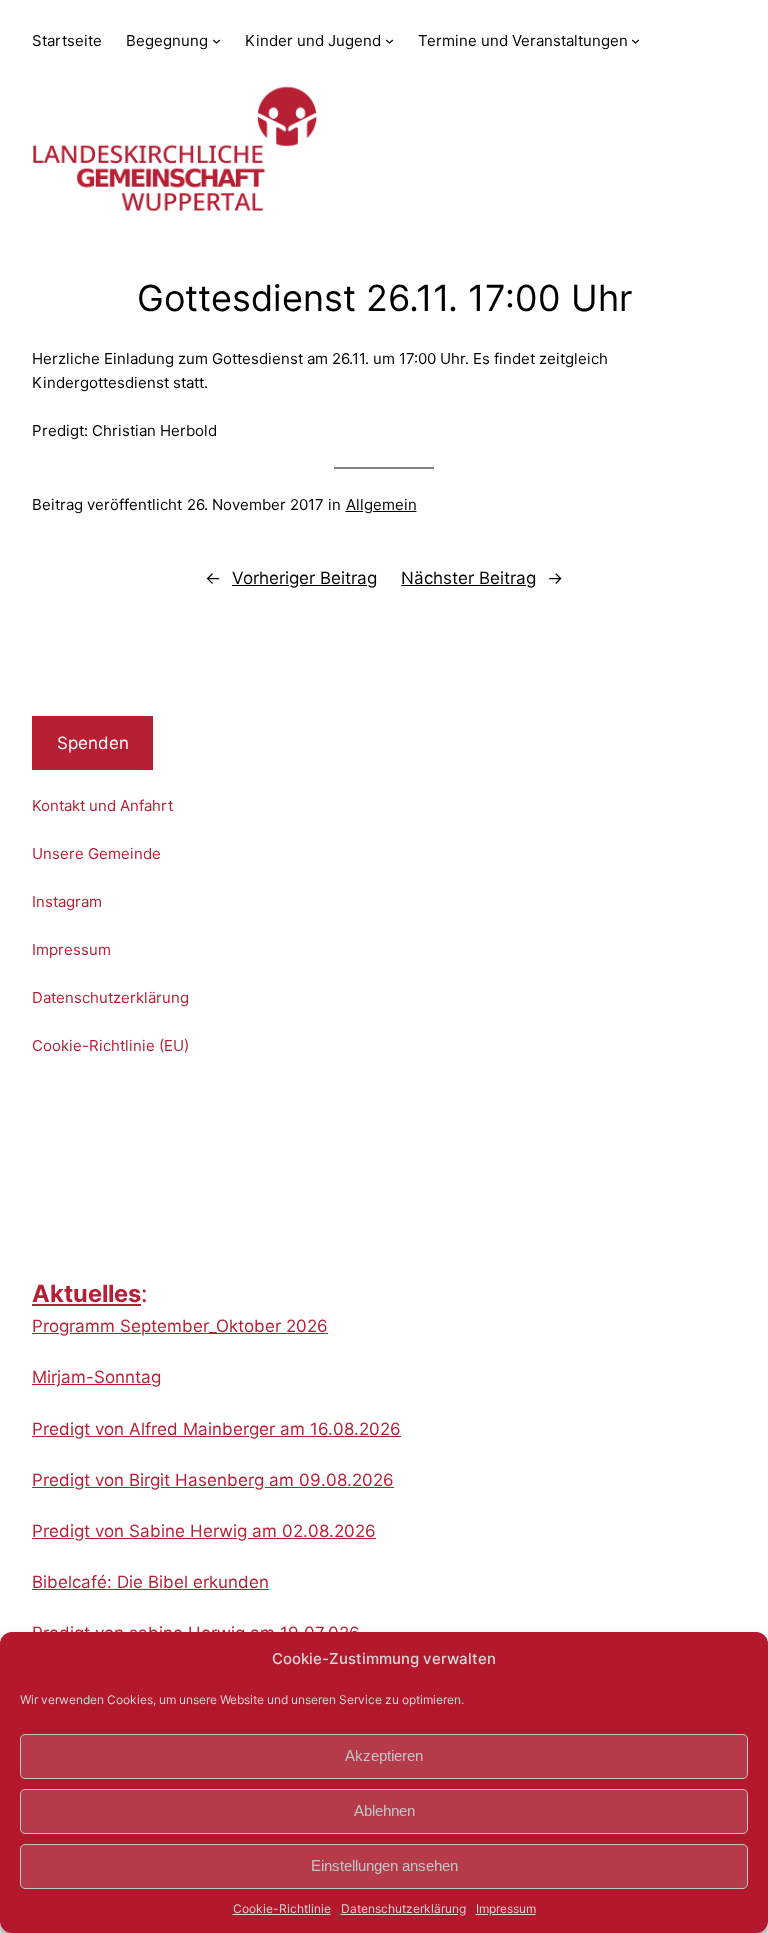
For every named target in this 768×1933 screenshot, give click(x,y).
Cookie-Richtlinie (282, 1908)
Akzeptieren (384, 1755)
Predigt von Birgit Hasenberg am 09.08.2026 (213, 1480)
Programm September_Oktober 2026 (180, 1326)
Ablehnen (384, 1810)
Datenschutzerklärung (403, 1908)
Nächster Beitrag (468, 578)
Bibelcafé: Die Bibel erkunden (150, 1582)
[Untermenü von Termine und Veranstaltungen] (635, 40)
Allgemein (381, 504)
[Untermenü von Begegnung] (216, 40)
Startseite (67, 40)
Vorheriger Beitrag (304, 578)
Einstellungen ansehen (384, 1865)
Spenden (93, 743)
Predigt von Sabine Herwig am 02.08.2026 (204, 1531)
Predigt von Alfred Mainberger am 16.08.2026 (216, 1429)
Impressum (506, 1908)
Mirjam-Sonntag (96, 1377)
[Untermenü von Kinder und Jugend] (389, 40)
